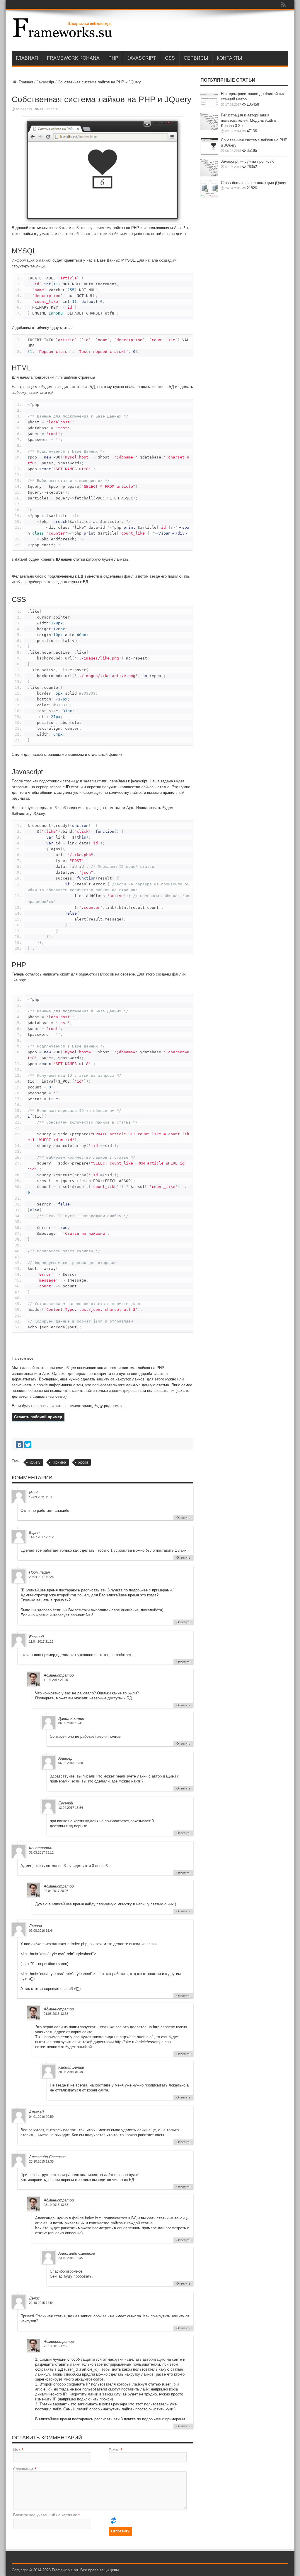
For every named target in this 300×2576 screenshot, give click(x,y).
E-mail (114, 2450)
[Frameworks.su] (62, 36)
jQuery (35, 1462)
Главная (27, 58)
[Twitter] (28, 1445)
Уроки (83, 1462)
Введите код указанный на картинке (45, 2515)
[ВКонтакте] (19, 1445)
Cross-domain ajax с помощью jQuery (254, 183)
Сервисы (196, 58)
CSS (170, 58)
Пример (59, 1462)
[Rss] (283, 4)
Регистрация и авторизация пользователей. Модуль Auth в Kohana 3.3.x (249, 120)
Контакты (229, 58)
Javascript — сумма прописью (248, 161)
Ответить (183, 1518)
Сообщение (23, 2469)
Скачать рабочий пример (38, 1417)
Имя (17, 2450)
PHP (113, 58)
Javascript (142, 58)
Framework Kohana (73, 58)
